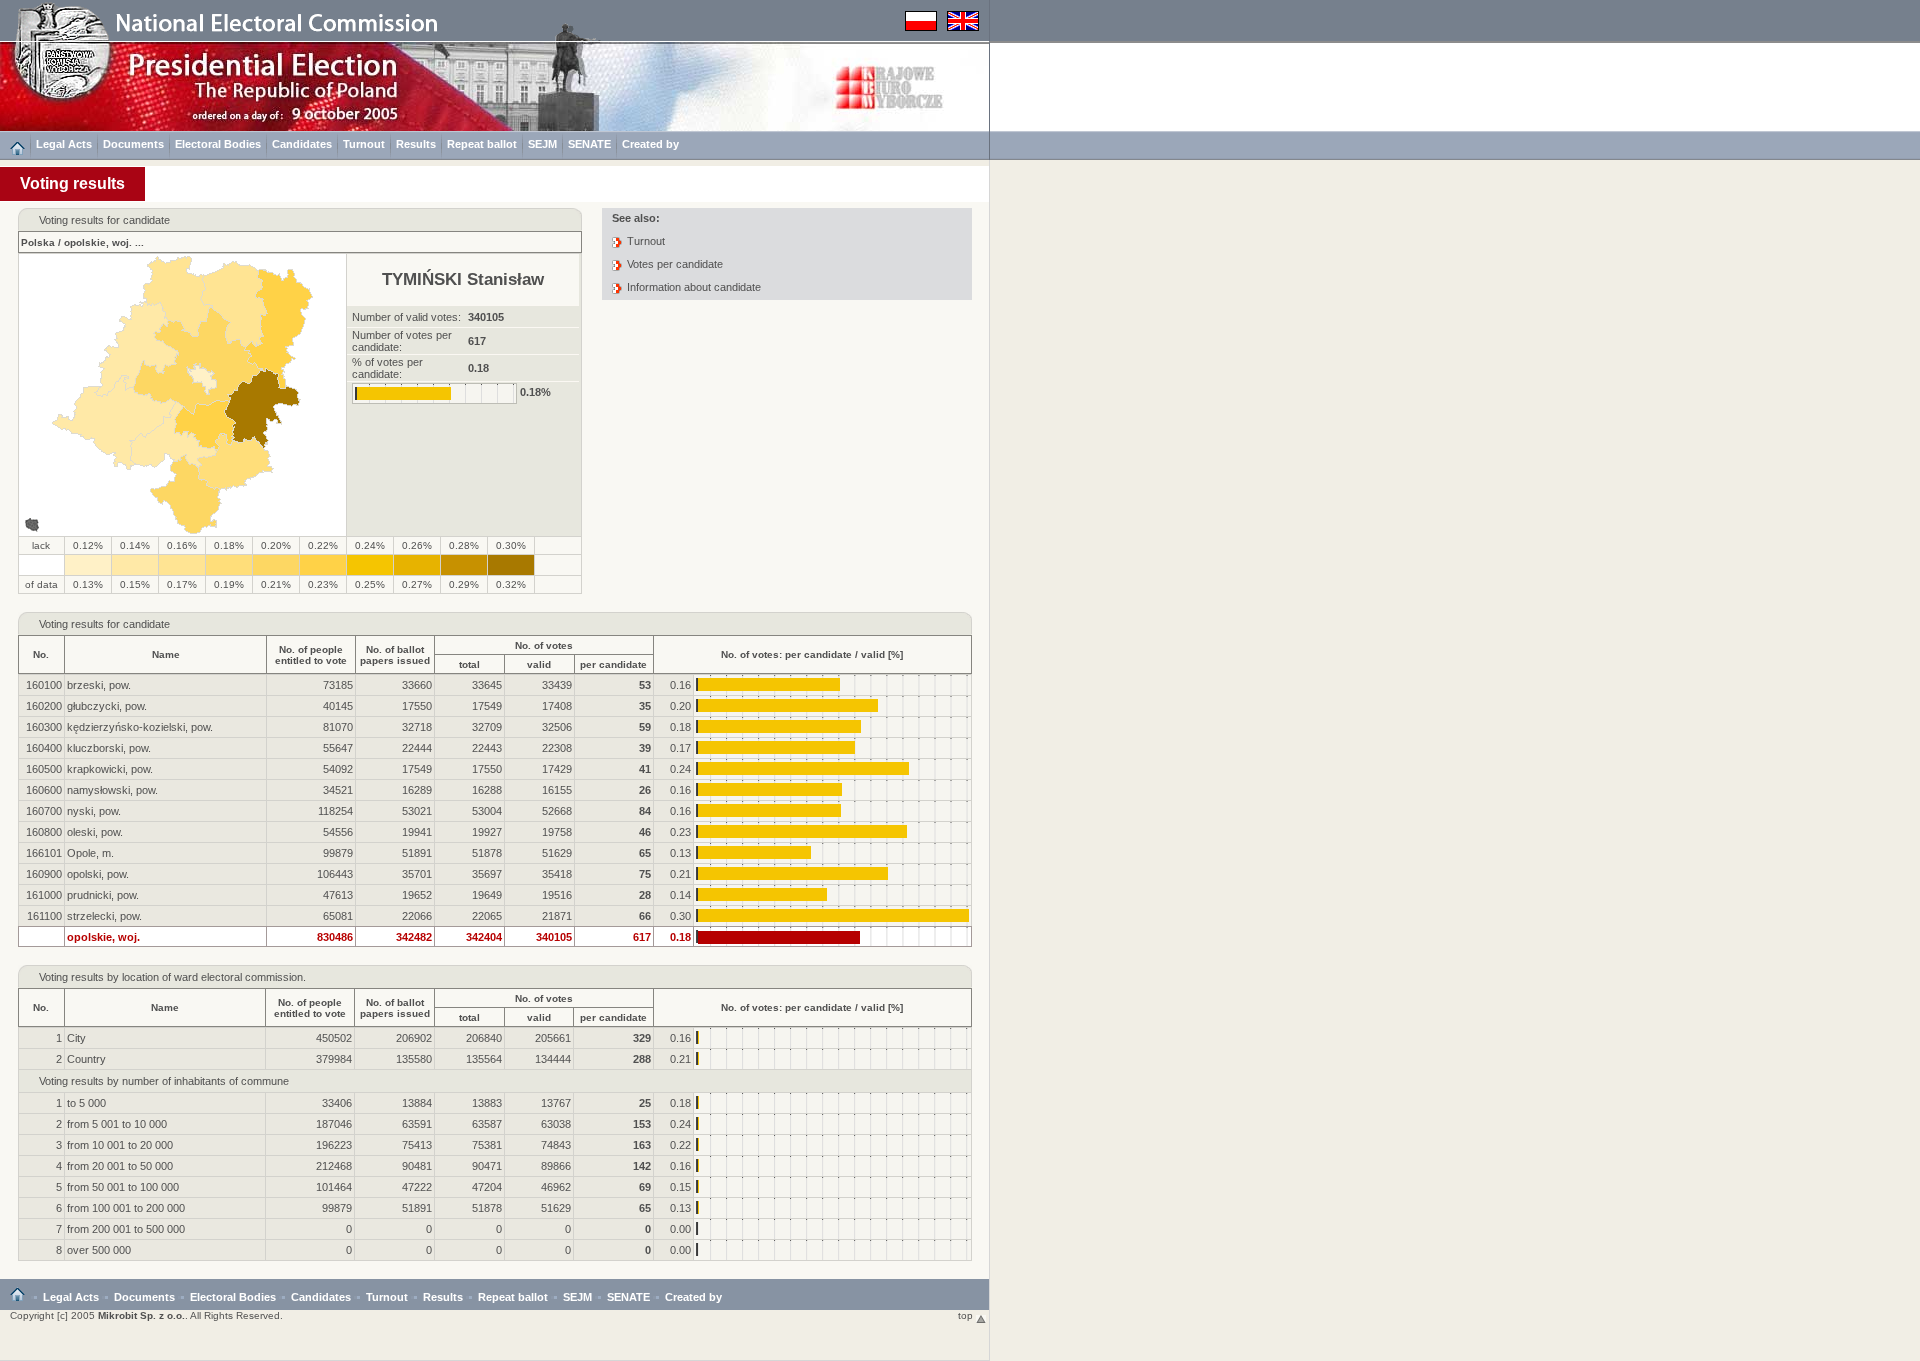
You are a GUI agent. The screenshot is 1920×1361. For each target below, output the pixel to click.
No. (41, 654)
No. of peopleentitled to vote (311, 655)
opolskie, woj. (98, 242)
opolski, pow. (98, 874)
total (469, 664)
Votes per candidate (675, 264)
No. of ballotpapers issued (395, 655)
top (967, 1315)
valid (539, 664)
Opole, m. (90, 853)
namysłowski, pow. (112, 790)
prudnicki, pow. (103, 895)
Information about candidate (694, 287)
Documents (133, 144)
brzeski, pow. (99, 685)
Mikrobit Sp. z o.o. (141, 1315)
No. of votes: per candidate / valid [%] (812, 654)
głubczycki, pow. (107, 706)
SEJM (542, 144)
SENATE (589, 144)
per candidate (613, 664)
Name (166, 654)
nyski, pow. (94, 811)
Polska (38, 242)
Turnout (364, 144)
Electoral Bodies (218, 144)
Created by (650, 144)
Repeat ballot (482, 144)
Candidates (302, 144)
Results (416, 144)
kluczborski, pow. (109, 748)
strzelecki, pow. (104, 916)
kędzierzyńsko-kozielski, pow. (140, 727)
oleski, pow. (95, 832)
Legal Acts (64, 144)
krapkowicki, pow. (110, 769)
